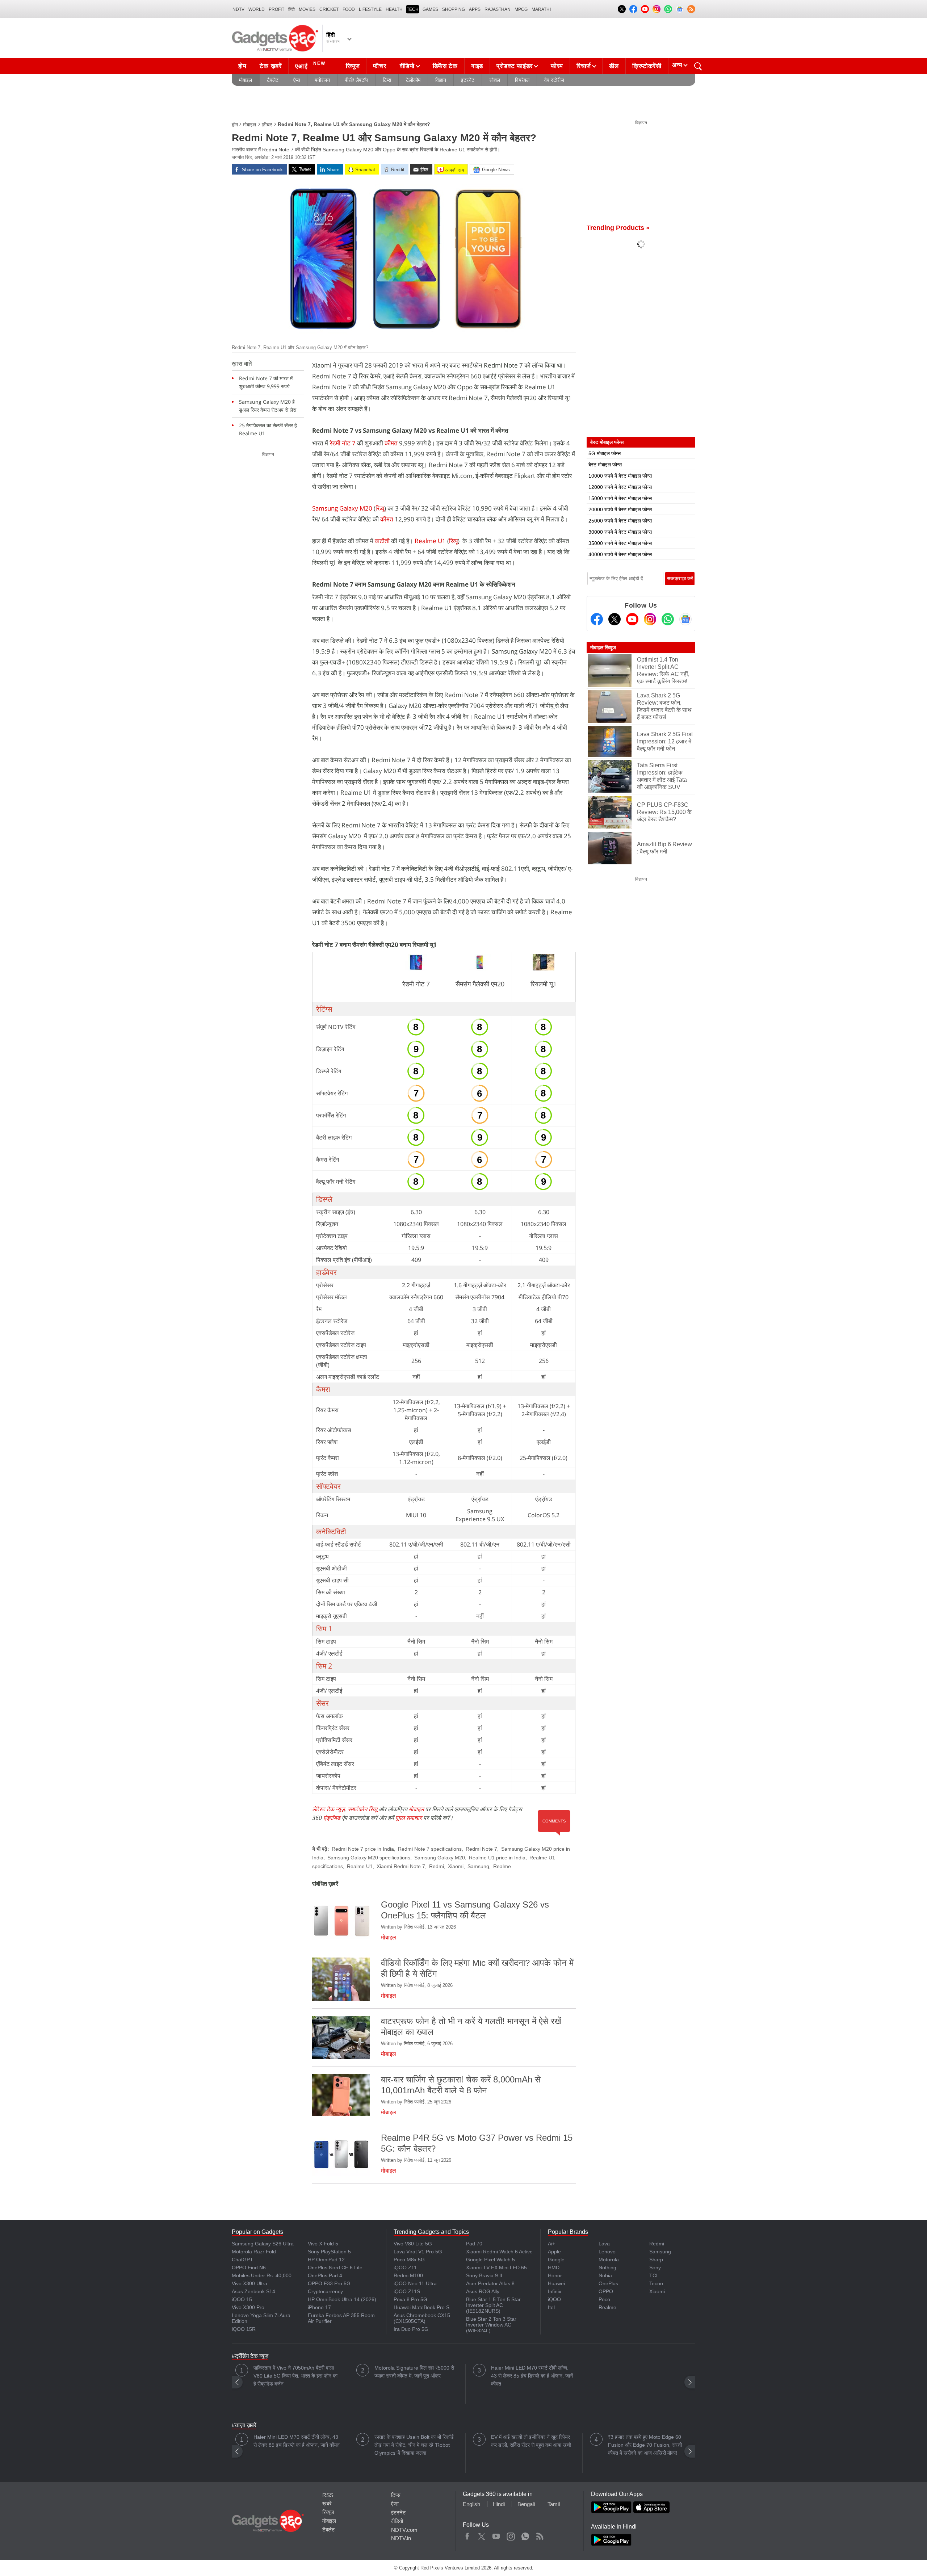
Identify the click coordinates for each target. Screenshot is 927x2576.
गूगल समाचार (408, 1818)
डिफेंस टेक (445, 66)
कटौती (382, 541)
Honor (555, 2275)
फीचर (379, 66)
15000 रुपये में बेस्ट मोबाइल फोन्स (620, 498)
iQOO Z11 (405, 2267)
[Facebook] (597, 619)
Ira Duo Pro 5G (411, 2329)
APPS (475, 9)
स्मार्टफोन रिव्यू (362, 1809)
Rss (540, 2535)
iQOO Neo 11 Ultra (415, 2283)
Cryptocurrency (325, 2291)
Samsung (478, 1866)
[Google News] (685, 619)
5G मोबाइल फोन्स (605, 453)
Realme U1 (430, 541)
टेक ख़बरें (270, 66)
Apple (554, 2252)
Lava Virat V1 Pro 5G (418, 2252)
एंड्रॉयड (332, 1818)
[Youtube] (632, 619)
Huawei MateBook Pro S (421, 2307)
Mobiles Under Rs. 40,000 (262, 2275)
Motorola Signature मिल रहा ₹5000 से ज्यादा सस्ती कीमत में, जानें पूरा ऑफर (414, 2372)
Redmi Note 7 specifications (430, 1849)
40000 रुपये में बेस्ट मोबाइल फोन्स (620, 554)
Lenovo (607, 2252)
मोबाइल (246, 80)
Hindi (499, 2504)
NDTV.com (404, 2530)
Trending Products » (618, 228)
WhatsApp (525, 2535)
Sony (655, 2267)
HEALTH (394, 9)
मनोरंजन (322, 80)
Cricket (329, 9)
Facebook (467, 2535)
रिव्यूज (353, 66)
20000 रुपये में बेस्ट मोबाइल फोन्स (620, 509)
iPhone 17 (319, 2307)
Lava (604, 2244)
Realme (502, 1866)
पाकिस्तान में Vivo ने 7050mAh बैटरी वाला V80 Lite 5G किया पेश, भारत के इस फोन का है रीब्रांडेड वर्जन (295, 2376)
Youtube (496, 2535)
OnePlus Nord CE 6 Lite (335, 2267)
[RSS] (691, 9)
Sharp (656, 2260)
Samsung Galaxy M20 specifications (369, 1858)
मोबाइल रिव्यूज (603, 647)
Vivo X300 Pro (248, 2307)
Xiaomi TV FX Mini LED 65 (496, 2267)
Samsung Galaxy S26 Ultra (263, 2244)
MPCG (521, 9)
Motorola (609, 2260)
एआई (310, 65)
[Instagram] (650, 619)
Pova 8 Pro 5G (410, 2299)
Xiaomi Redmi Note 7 (401, 1866)
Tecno (656, 2283)
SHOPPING (454, 9)
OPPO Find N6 (249, 2267)
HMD (554, 2267)
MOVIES (307, 9)
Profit (276, 9)
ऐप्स (297, 80)
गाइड (477, 66)
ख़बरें (327, 2503)
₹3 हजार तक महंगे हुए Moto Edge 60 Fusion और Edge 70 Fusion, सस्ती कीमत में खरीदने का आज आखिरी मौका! (645, 2445)
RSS (328, 2495)
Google (556, 2260)
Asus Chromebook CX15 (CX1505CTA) (422, 2318)
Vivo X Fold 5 (323, 2244)
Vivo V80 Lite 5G (413, 2244)
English (471, 2504)
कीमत (391, 443)
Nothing (607, 2267)
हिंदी (291, 9)
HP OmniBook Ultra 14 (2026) (342, 2299)
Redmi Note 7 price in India (363, 1849)
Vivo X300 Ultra (249, 2283)
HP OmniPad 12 (326, 2260)
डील (614, 66)
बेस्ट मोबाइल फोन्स (605, 465)
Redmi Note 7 (481, 1849)
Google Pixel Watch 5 (490, 2260)
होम (242, 66)
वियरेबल (522, 80)
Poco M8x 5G (409, 2260)
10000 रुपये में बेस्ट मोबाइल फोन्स (620, 476)
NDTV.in (401, 2538)
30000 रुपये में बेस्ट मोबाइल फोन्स (620, 532)
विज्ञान (441, 80)
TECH (413, 9)
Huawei (556, 2283)
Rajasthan (498, 9)
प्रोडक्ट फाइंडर (515, 66)
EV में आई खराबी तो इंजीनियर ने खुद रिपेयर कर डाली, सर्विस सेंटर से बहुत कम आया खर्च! (531, 2441)
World (257, 9)
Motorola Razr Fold (254, 2252)
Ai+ (551, 2244)
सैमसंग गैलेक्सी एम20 (480, 984)
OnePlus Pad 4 (325, 2275)
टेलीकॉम (413, 80)
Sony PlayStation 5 (329, 2252)
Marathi (541, 9)
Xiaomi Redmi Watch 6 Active (499, 2252)
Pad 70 (474, 2244)
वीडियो (407, 66)
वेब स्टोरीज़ (554, 80)
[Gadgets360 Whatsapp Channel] (668, 619)
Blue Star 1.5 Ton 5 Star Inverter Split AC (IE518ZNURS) (493, 2305)
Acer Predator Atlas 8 (490, 2283)
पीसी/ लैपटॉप (356, 80)
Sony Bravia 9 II (484, 2275)
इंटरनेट (468, 80)
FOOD (349, 9)
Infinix (555, 2291)
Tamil (554, 2504)
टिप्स (387, 80)
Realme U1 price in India (497, 1858)
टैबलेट (273, 80)
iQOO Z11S (407, 2291)
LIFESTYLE (370, 9)
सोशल (495, 80)
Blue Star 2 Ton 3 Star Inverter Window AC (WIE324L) (491, 2325)
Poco (604, 2299)
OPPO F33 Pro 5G (329, 2283)
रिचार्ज (584, 66)
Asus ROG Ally (483, 2291)
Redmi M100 (408, 2275)
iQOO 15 (242, 2299)
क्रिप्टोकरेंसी (647, 66)
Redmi (437, 1866)
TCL (654, 2275)
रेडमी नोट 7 (343, 443)
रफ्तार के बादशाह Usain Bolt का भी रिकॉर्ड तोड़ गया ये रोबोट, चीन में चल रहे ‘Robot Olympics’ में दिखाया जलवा (414, 2445)
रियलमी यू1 (544, 984)
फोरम (557, 66)
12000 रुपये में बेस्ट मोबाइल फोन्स (620, 487)
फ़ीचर (267, 125)
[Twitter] (614, 619)
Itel (551, 2307)
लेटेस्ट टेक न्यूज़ (328, 1809)
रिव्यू (380, 508)
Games (430, 9)
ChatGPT (242, 2260)
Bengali (526, 2504)
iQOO (554, 2299)
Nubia (605, 2275)
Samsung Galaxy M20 (342, 508)
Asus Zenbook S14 (253, 2291)
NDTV (238, 9)
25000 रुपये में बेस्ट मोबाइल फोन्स (620, 521)
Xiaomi (456, 1866)
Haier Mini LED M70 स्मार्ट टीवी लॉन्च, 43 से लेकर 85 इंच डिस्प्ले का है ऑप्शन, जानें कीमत (532, 2376)
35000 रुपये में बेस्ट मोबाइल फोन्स (620, 543)
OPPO (606, 2291)
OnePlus (608, 2283)
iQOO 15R (244, 2329)
